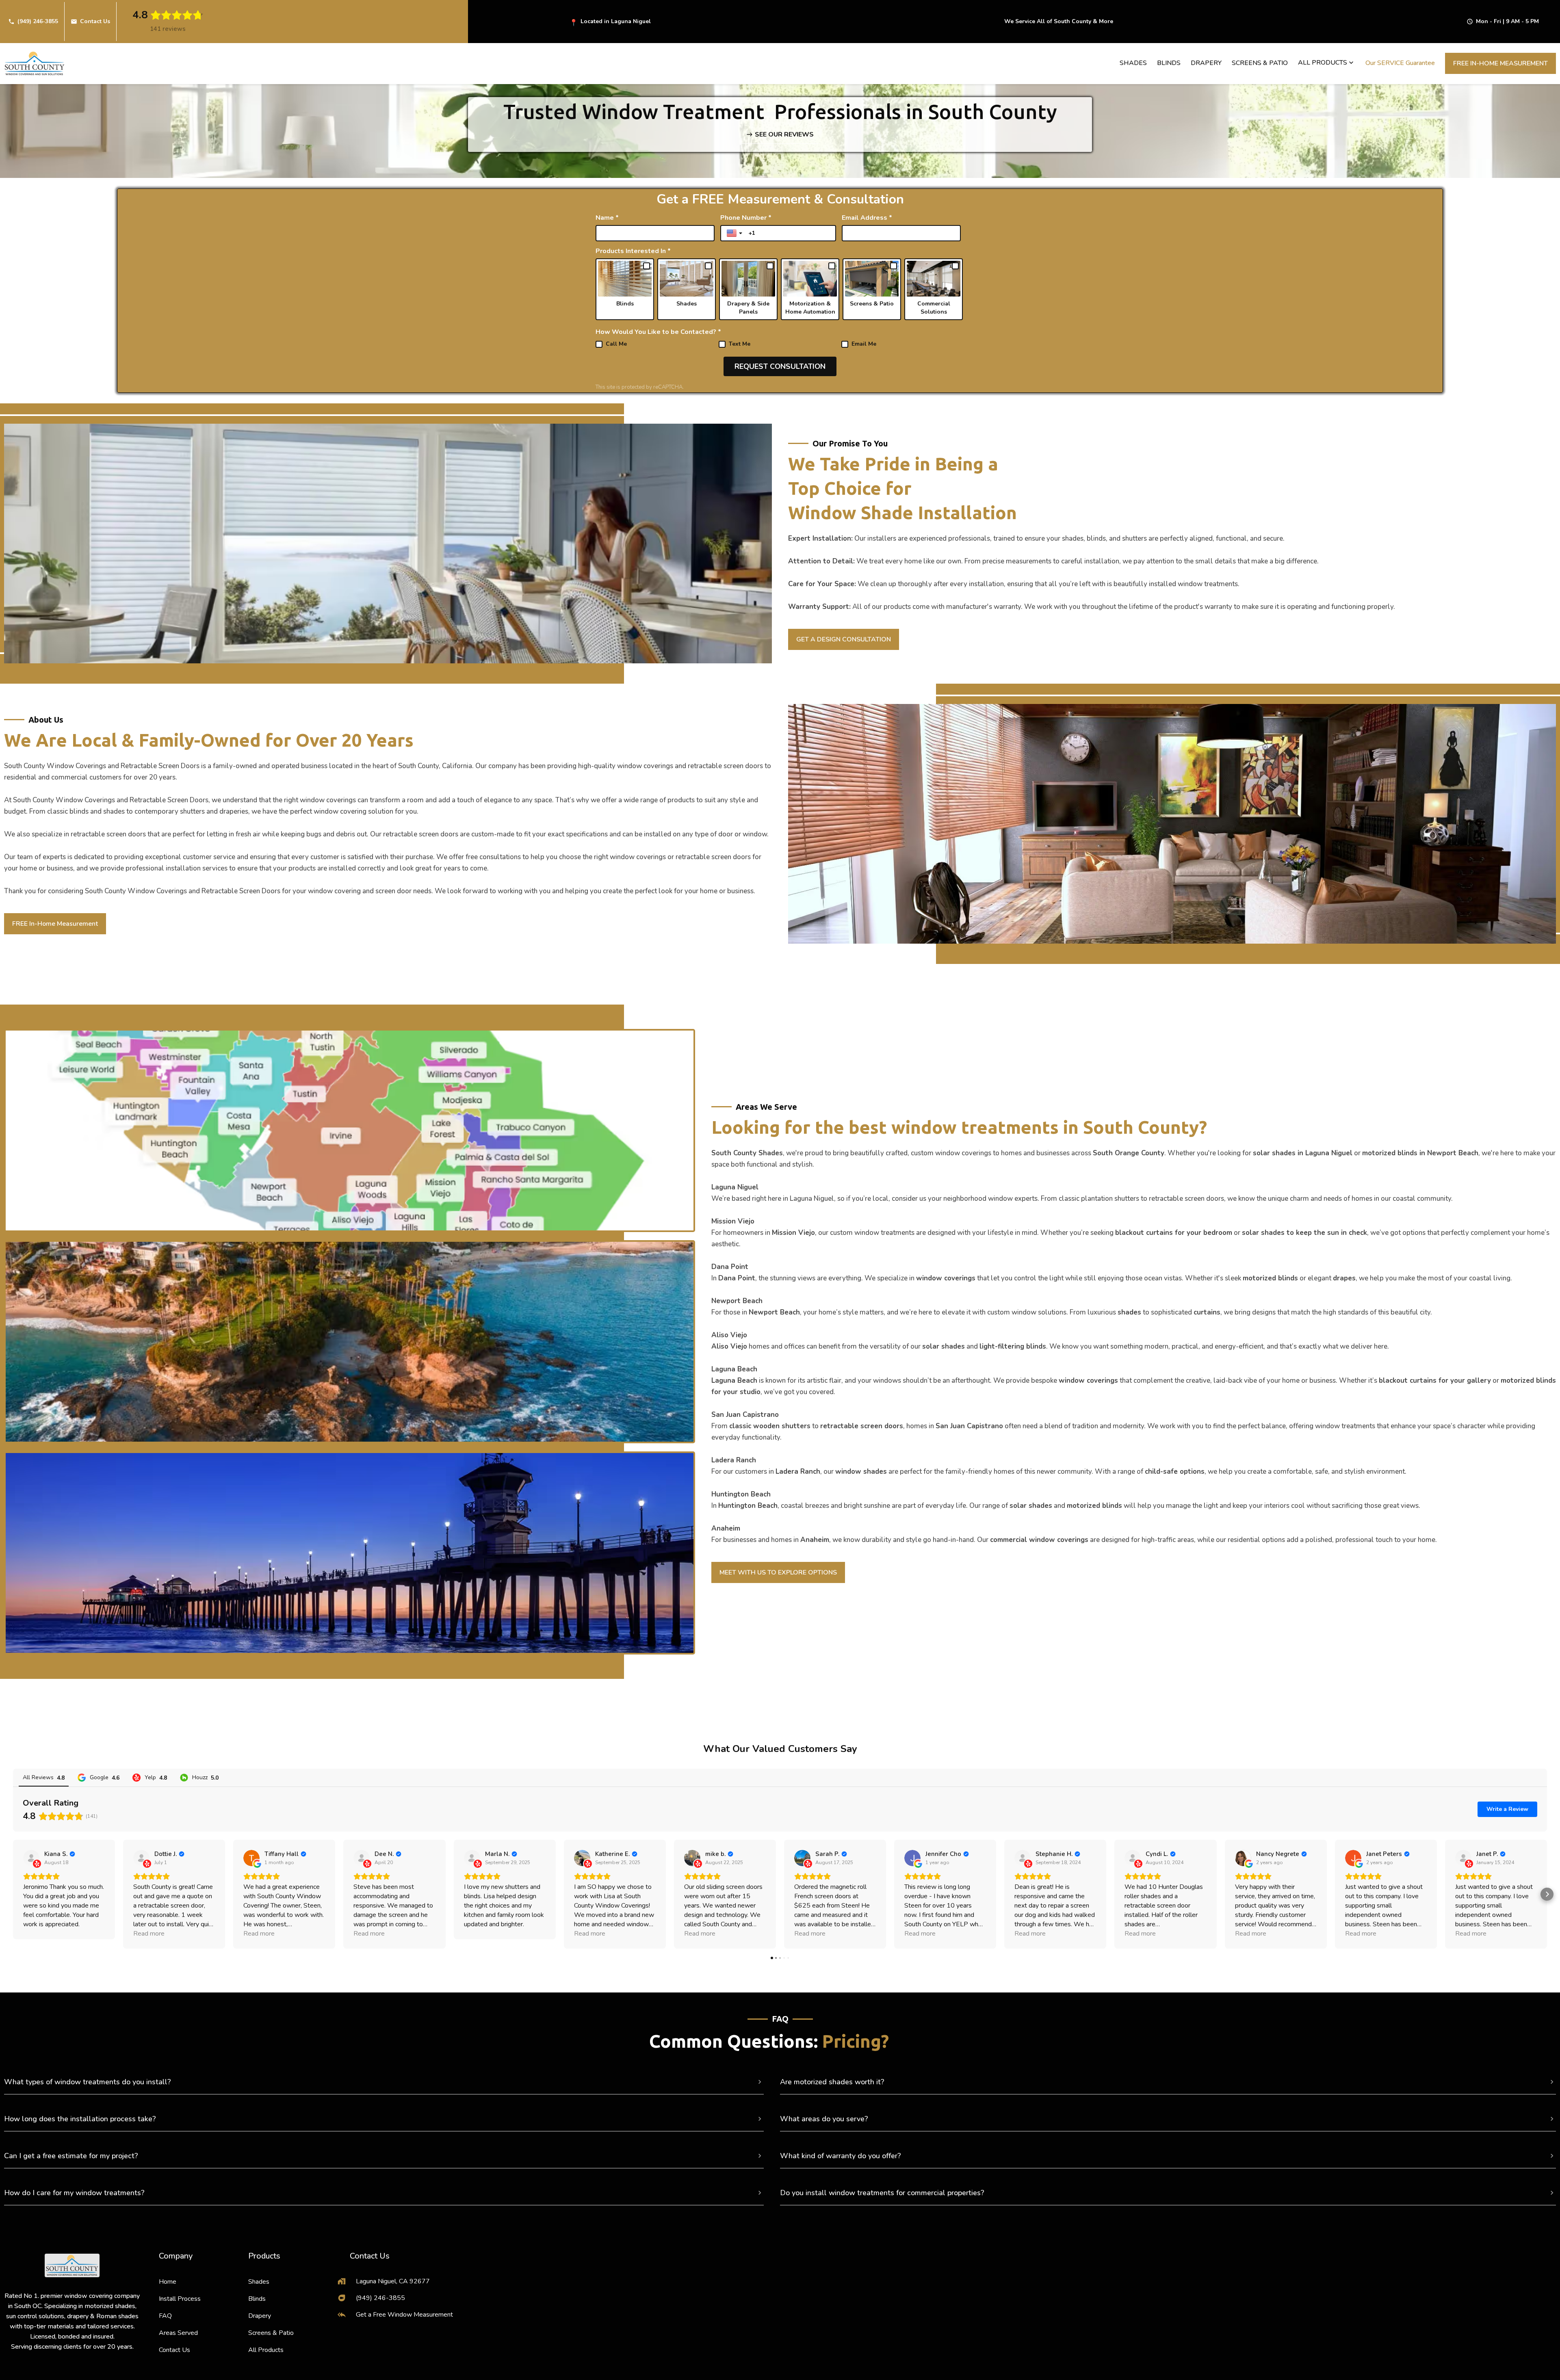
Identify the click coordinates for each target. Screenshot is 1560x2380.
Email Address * (867, 218)
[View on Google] (251, 1858)
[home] (35, 64)
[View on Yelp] (31, 1858)
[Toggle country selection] (735, 233)
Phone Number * (746, 218)
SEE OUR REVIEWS (784, 134)
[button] (1327, 63)
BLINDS (1169, 63)
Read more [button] (149, 1934)
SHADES (1133, 63)
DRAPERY (1206, 63)
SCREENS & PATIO (1260, 63)
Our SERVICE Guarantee (1400, 63)
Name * (607, 218)
